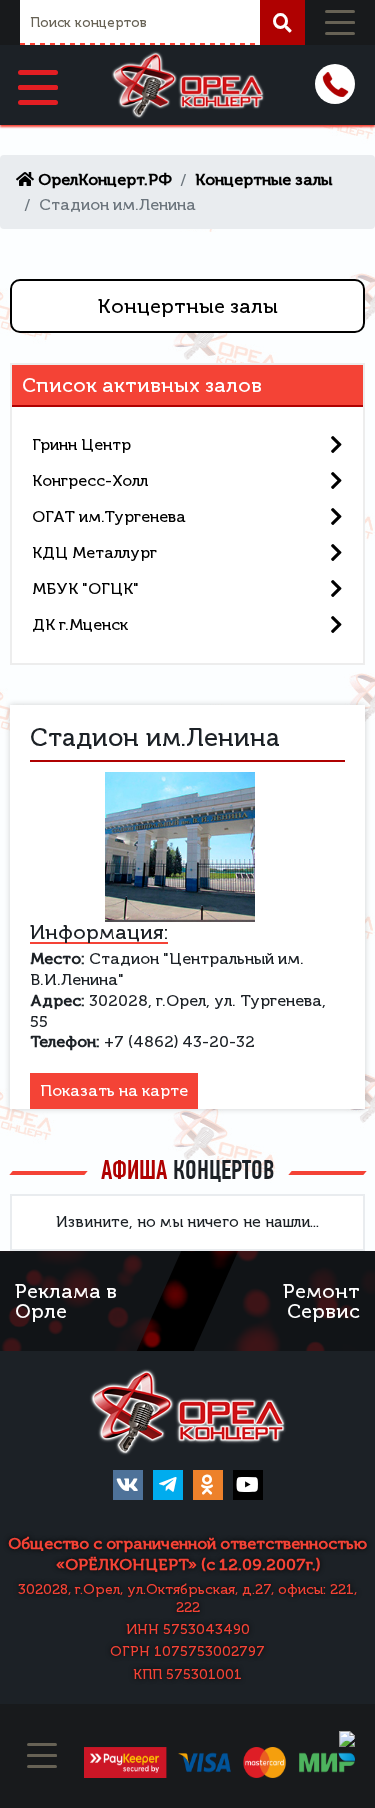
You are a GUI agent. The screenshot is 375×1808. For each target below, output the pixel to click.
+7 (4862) (335, 84)
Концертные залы (188, 306)
